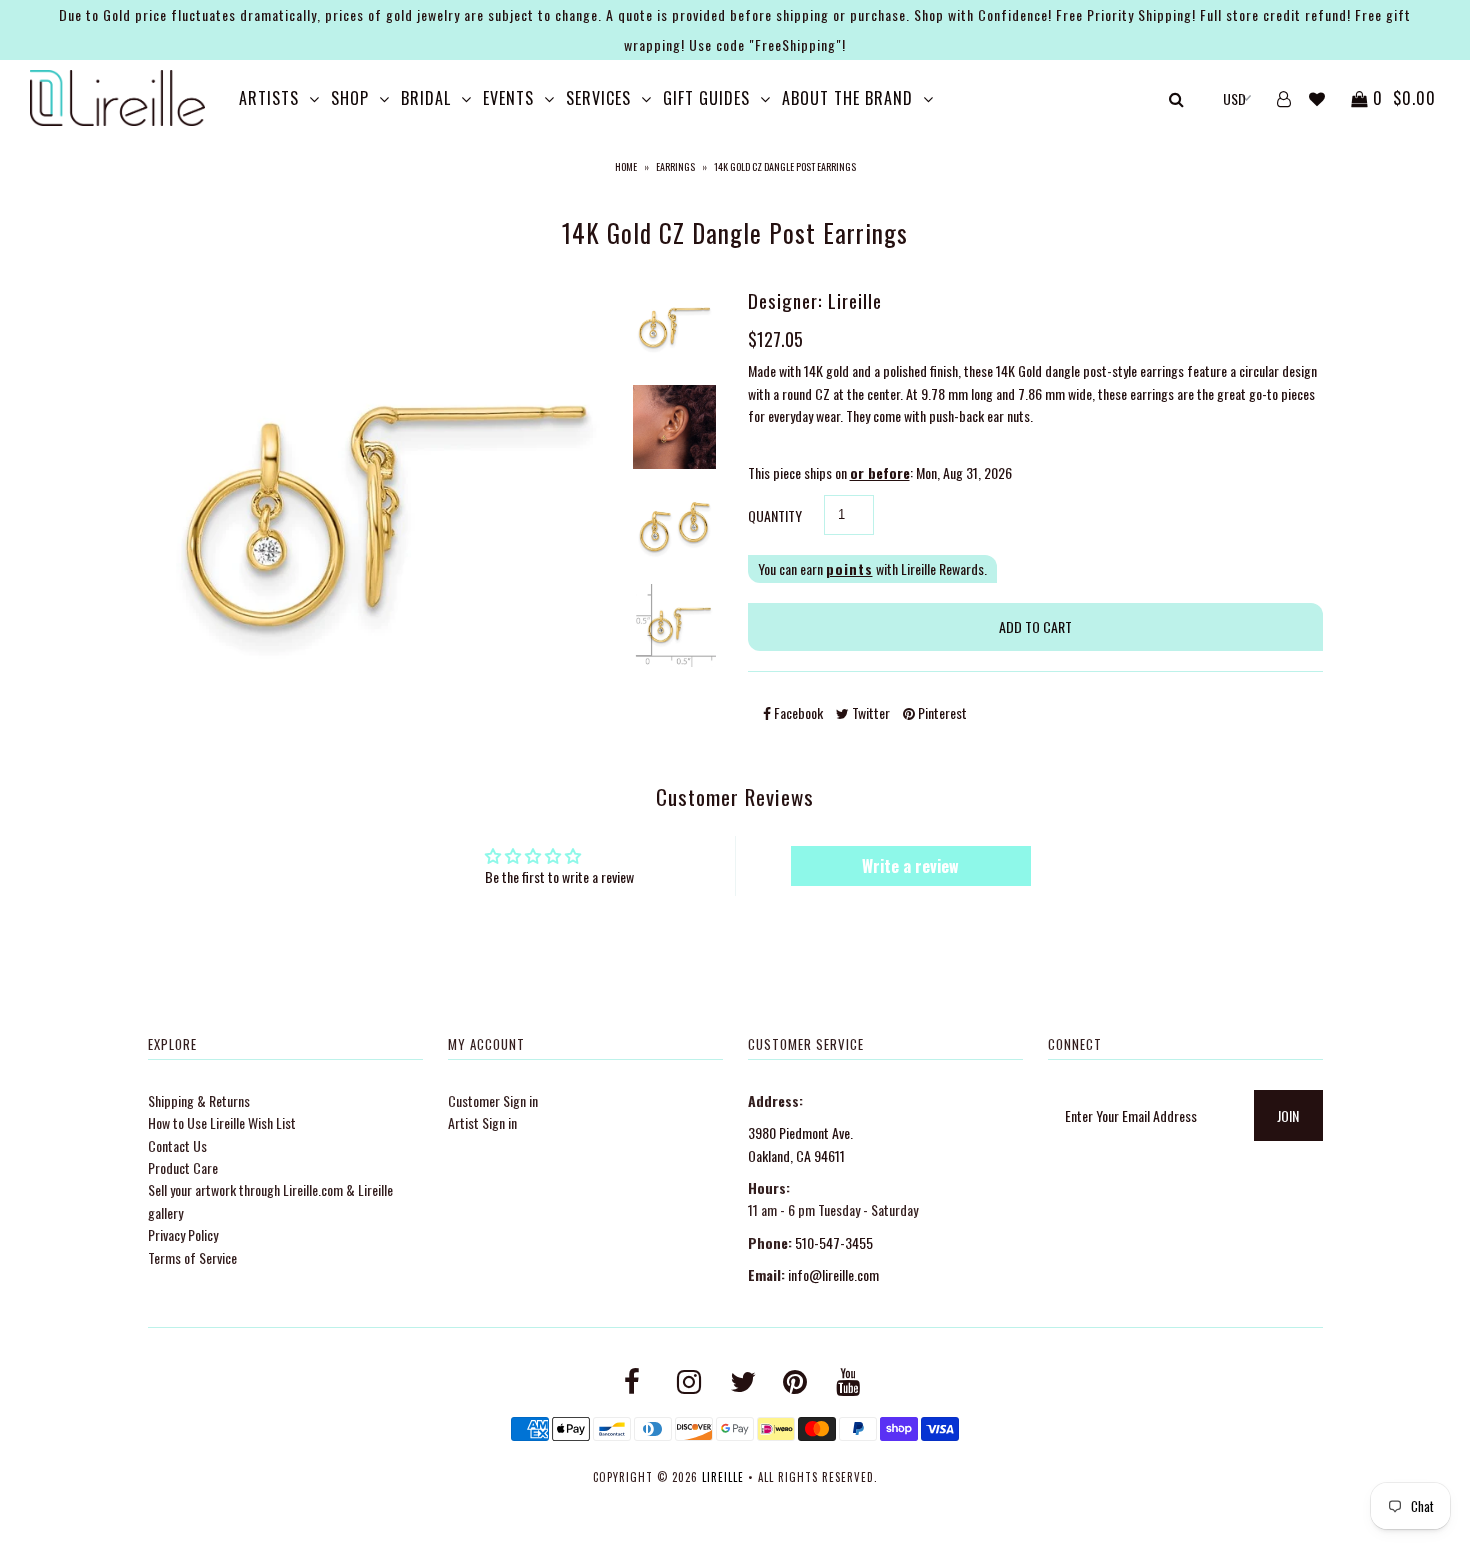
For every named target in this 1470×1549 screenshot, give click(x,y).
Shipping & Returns (199, 1100)
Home (626, 166)
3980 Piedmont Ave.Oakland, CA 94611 (800, 1143)
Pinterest (941, 712)
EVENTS (508, 98)
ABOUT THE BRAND (847, 98)
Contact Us (177, 1145)
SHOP (350, 98)
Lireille (723, 1477)
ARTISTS (269, 98)
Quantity (775, 515)
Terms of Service (192, 1257)
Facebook (797, 712)
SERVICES (598, 98)
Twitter (869, 712)
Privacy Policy (183, 1234)
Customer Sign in (493, 1100)
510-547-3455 (834, 1242)
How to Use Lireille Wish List (222, 1122)
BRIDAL (426, 98)
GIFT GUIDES (706, 98)
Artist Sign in (482, 1122)
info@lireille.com (833, 1274)
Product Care (183, 1167)
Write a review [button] (910, 866)
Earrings (675, 166)
